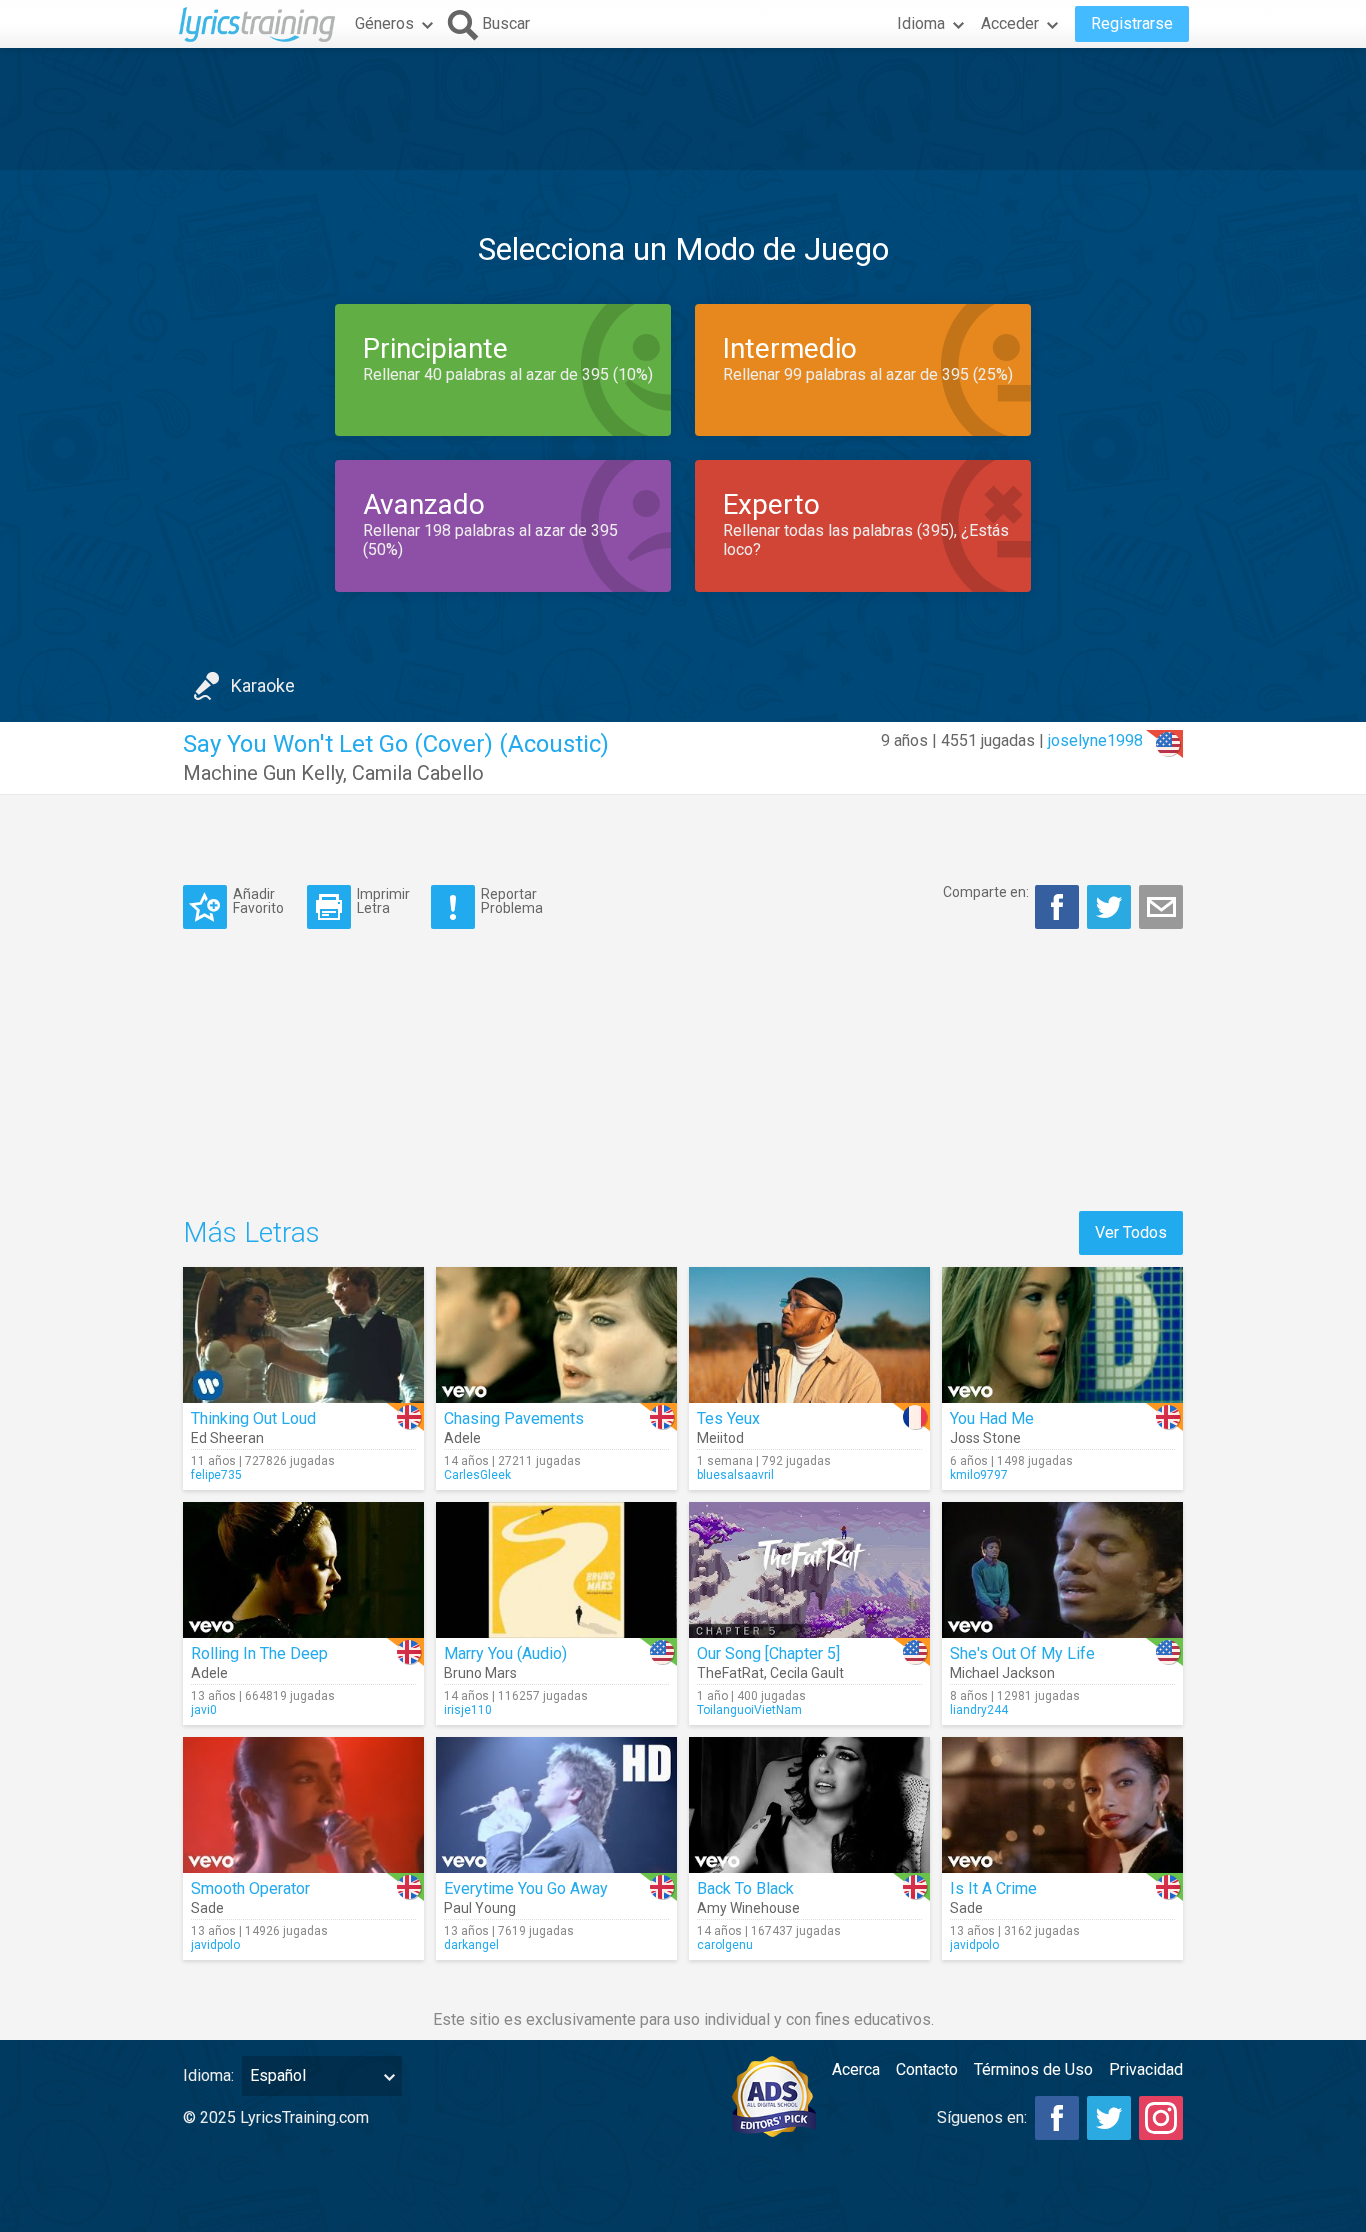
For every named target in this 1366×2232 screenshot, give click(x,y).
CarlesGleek (477, 1475)
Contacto (927, 2069)
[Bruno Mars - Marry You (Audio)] (556, 1570)
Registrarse (1132, 23)
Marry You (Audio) (505, 1653)
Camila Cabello (418, 773)
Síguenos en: (982, 2117)
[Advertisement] (683, 109)
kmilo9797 (979, 1475)
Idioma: (208, 2075)
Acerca (856, 2069)
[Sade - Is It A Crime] (1062, 1805)
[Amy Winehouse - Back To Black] (809, 1805)
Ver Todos (1131, 1232)
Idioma (921, 23)
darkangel (471, 1945)
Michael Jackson (1002, 1673)
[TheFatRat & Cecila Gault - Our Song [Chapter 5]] (809, 1570)
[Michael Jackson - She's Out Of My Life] (1062, 1570)
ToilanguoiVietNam (749, 1710)
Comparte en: (986, 892)
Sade (207, 1908)
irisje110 (468, 1710)
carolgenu (725, 1945)
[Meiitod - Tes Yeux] (809, 1335)
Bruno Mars (480, 1673)
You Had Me (992, 1418)
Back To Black (745, 1888)
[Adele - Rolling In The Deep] (303, 1570)
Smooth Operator (250, 1888)
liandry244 (979, 1710)
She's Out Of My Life (1022, 1653)
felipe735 (216, 1475)
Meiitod (720, 1438)
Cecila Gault (807, 1673)
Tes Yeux (728, 1418)
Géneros (384, 23)
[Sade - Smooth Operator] (303, 1805)
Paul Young (480, 1908)
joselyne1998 (1095, 740)
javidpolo (215, 1945)
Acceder (1010, 23)
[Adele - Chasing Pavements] (556, 1335)
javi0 (204, 1710)
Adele (462, 1438)
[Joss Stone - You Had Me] (1062, 1335)
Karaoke (263, 685)
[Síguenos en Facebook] (1057, 2118)
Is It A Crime (993, 1888)
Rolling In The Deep (259, 1653)
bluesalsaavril (735, 1475)
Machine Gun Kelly (263, 773)
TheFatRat (730, 1673)
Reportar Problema (512, 900)
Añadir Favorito (258, 900)
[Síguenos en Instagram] (1161, 2118)
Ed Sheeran (227, 1438)
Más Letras (251, 1232)
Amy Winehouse (748, 1908)
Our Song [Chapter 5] (768, 1653)
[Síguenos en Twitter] (1109, 2118)
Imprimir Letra (383, 900)
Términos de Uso (1033, 2069)
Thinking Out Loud (253, 1418)
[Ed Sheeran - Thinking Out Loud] (303, 1335)
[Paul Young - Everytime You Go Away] (556, 1805)
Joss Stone (985, 1438)
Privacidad (1146, 2069)
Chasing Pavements (514, 1418)
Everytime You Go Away (526, 1888)
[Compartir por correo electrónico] (1161, 907)
